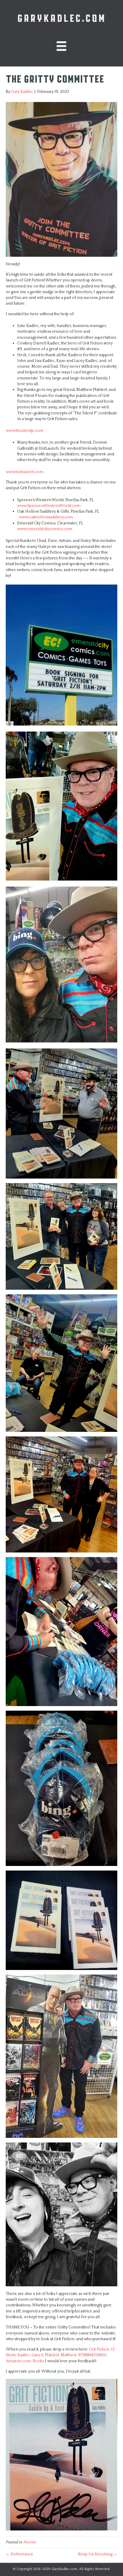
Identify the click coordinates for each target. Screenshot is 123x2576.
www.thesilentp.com (24, 431)
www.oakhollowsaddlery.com (46, 517)
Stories (29, 2542)
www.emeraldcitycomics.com (45, 529)
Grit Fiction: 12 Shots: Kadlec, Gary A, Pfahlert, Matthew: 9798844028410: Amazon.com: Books (60, 2355)
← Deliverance (19, 2554)
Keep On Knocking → (98, 2554)
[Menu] (61, 46)
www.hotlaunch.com (25, 472)
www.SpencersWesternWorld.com (49, 506)
